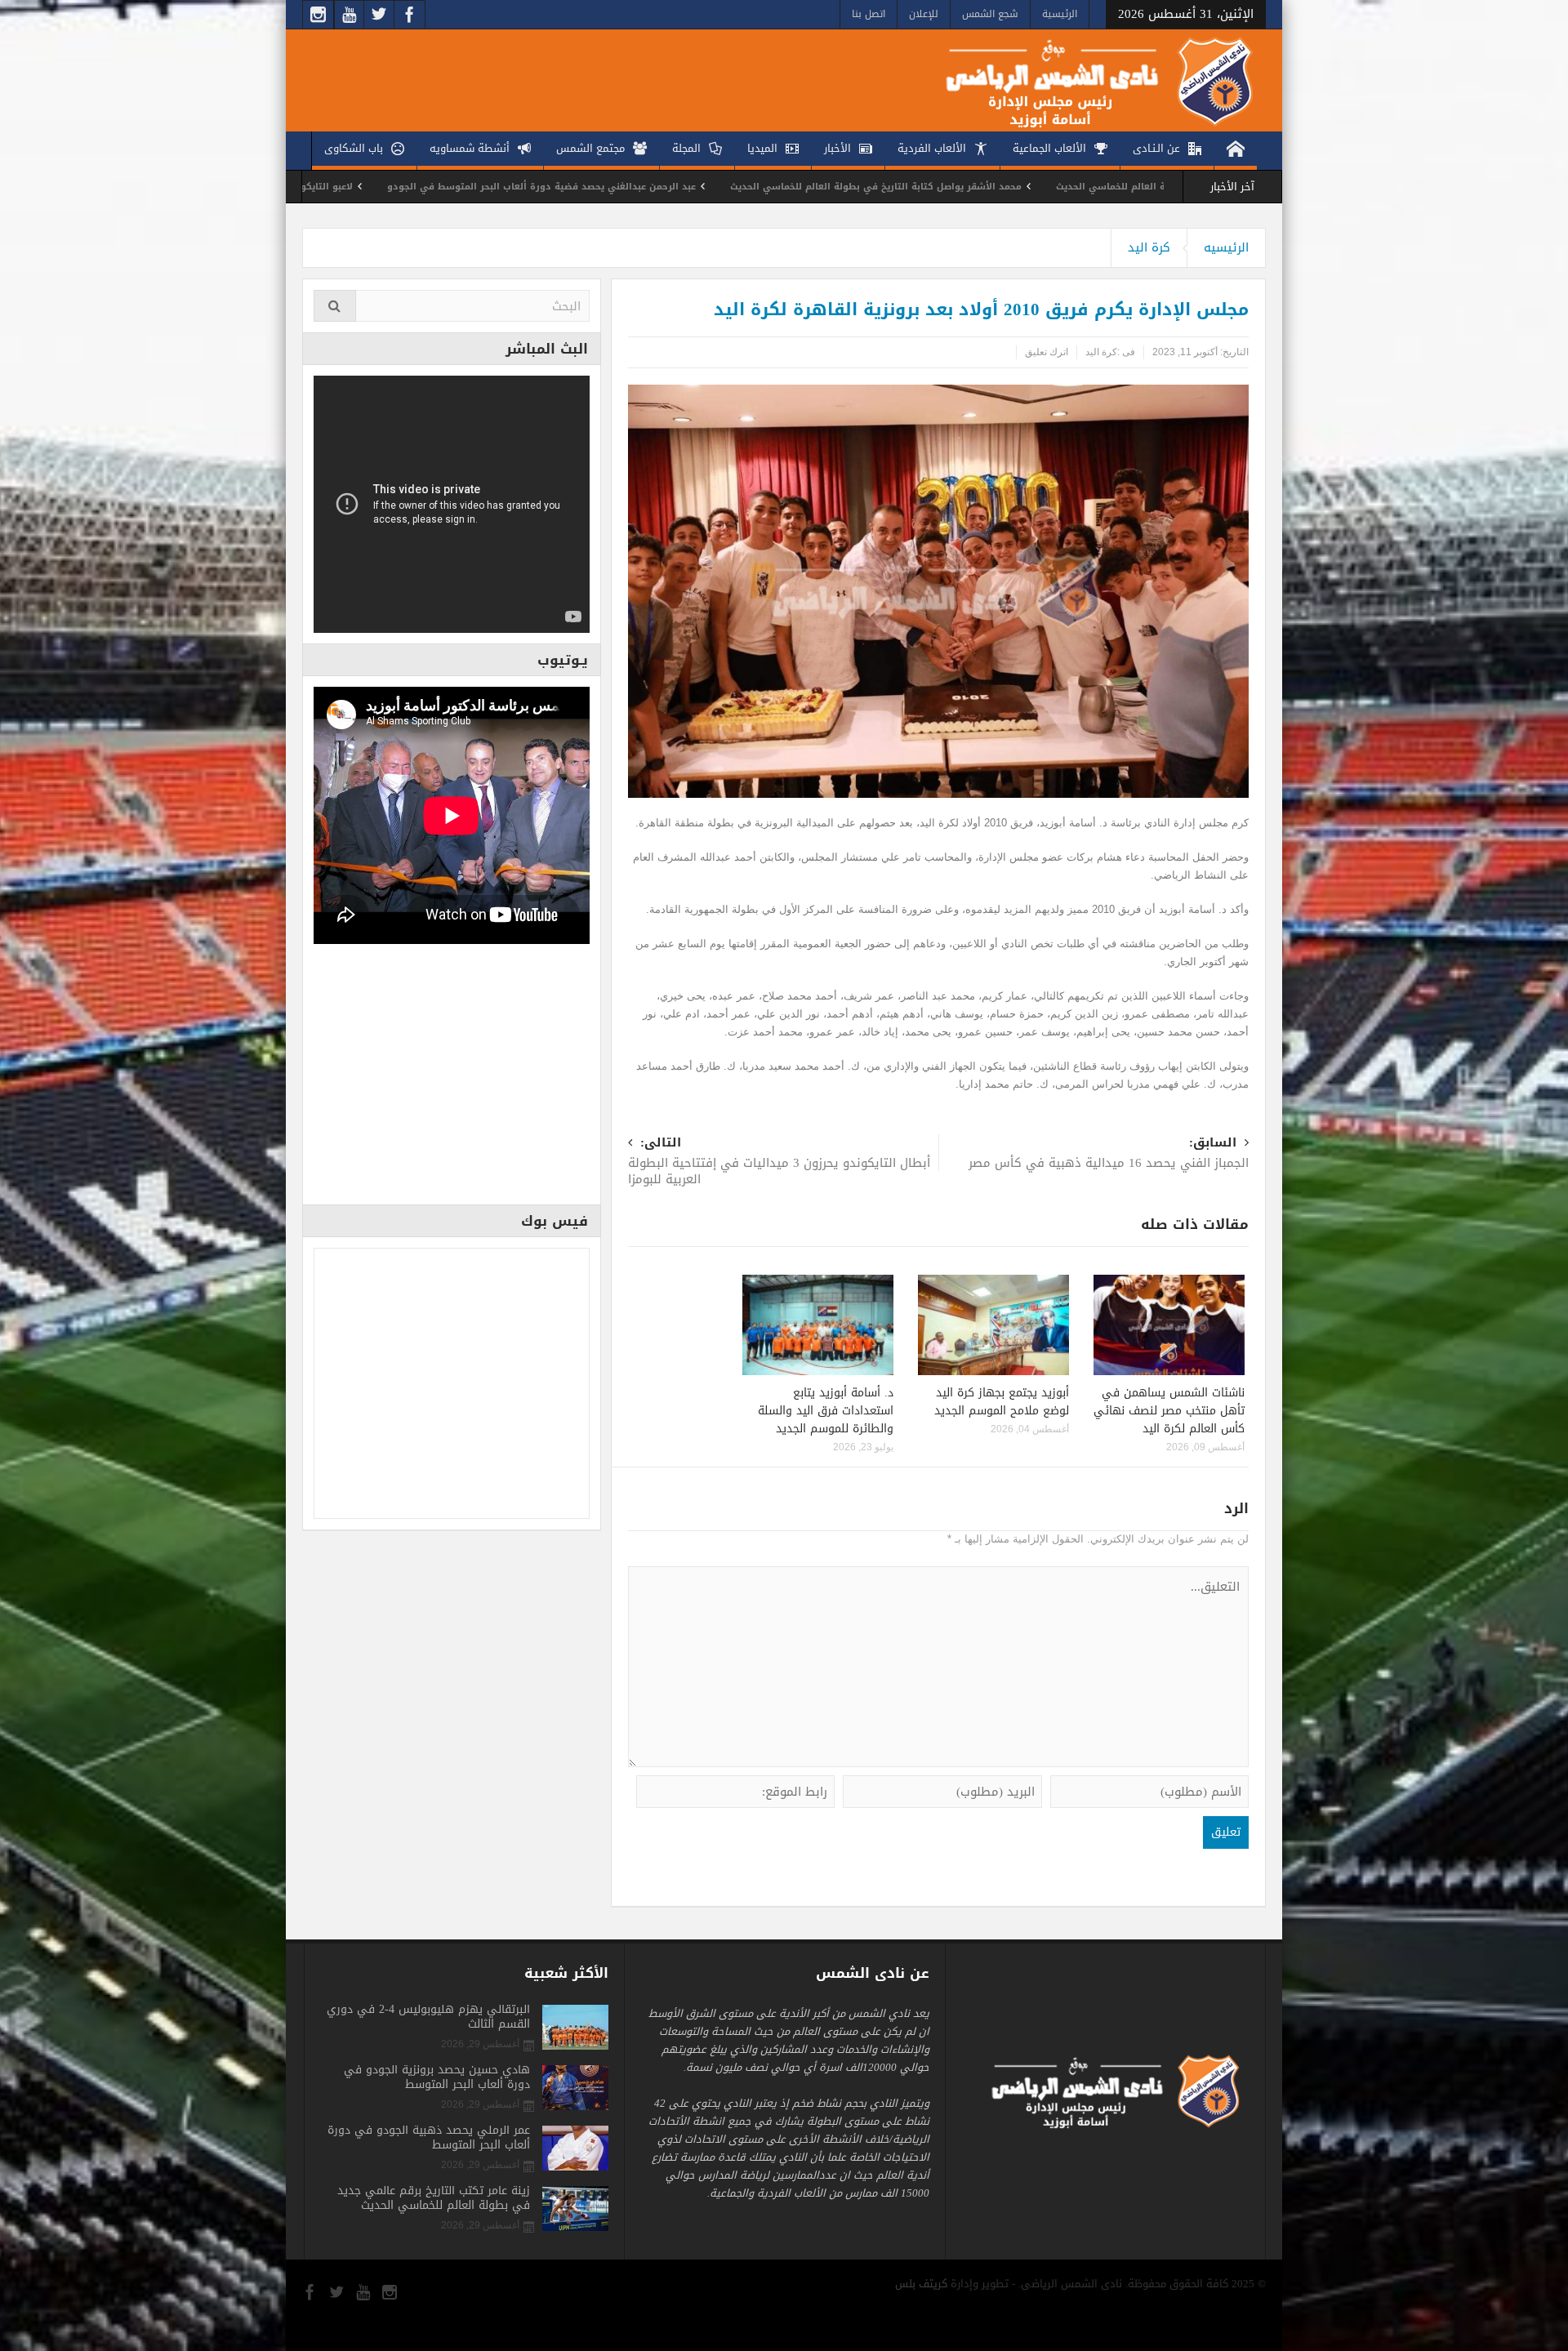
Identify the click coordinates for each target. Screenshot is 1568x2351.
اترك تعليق (1047, 352)
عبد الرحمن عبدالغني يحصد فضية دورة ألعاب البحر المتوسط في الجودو (746, 187)
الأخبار (837, 148)
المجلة (686, 148)
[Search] (335, 306)
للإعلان (924, 14)
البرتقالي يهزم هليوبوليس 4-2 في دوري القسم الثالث (428, 2017)
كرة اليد (1149, 247)
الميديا (762, 148)
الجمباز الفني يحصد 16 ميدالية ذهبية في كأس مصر (1109, 1154)
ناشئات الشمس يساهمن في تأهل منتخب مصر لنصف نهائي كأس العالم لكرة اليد (1169, 1411)
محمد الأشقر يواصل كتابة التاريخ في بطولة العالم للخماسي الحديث (1080, 187)
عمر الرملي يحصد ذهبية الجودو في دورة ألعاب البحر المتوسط (429, 2138)
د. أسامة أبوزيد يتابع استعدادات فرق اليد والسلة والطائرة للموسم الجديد (826, 1411)
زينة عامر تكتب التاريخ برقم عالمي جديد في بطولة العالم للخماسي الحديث (434, 2198)
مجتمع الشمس (590, 148)
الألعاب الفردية (932, 148)
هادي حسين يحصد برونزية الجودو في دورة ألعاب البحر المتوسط (437, 2077)
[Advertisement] (452, 1080)
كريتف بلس (921, 2284)
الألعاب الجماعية (1049, 148)
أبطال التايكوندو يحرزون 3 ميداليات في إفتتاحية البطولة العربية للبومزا (779, 1162)
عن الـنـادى (1156, 148)
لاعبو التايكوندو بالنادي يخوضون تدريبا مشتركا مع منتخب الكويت (419, 187)
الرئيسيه (1226, 247)
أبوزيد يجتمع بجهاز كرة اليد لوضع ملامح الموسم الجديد (1002, 1402)
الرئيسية (1060, 14)
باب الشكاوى (354, 148)
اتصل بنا (869, 14)
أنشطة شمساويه (470, 148)
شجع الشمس (990, 14)
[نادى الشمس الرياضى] (1087, 80)
